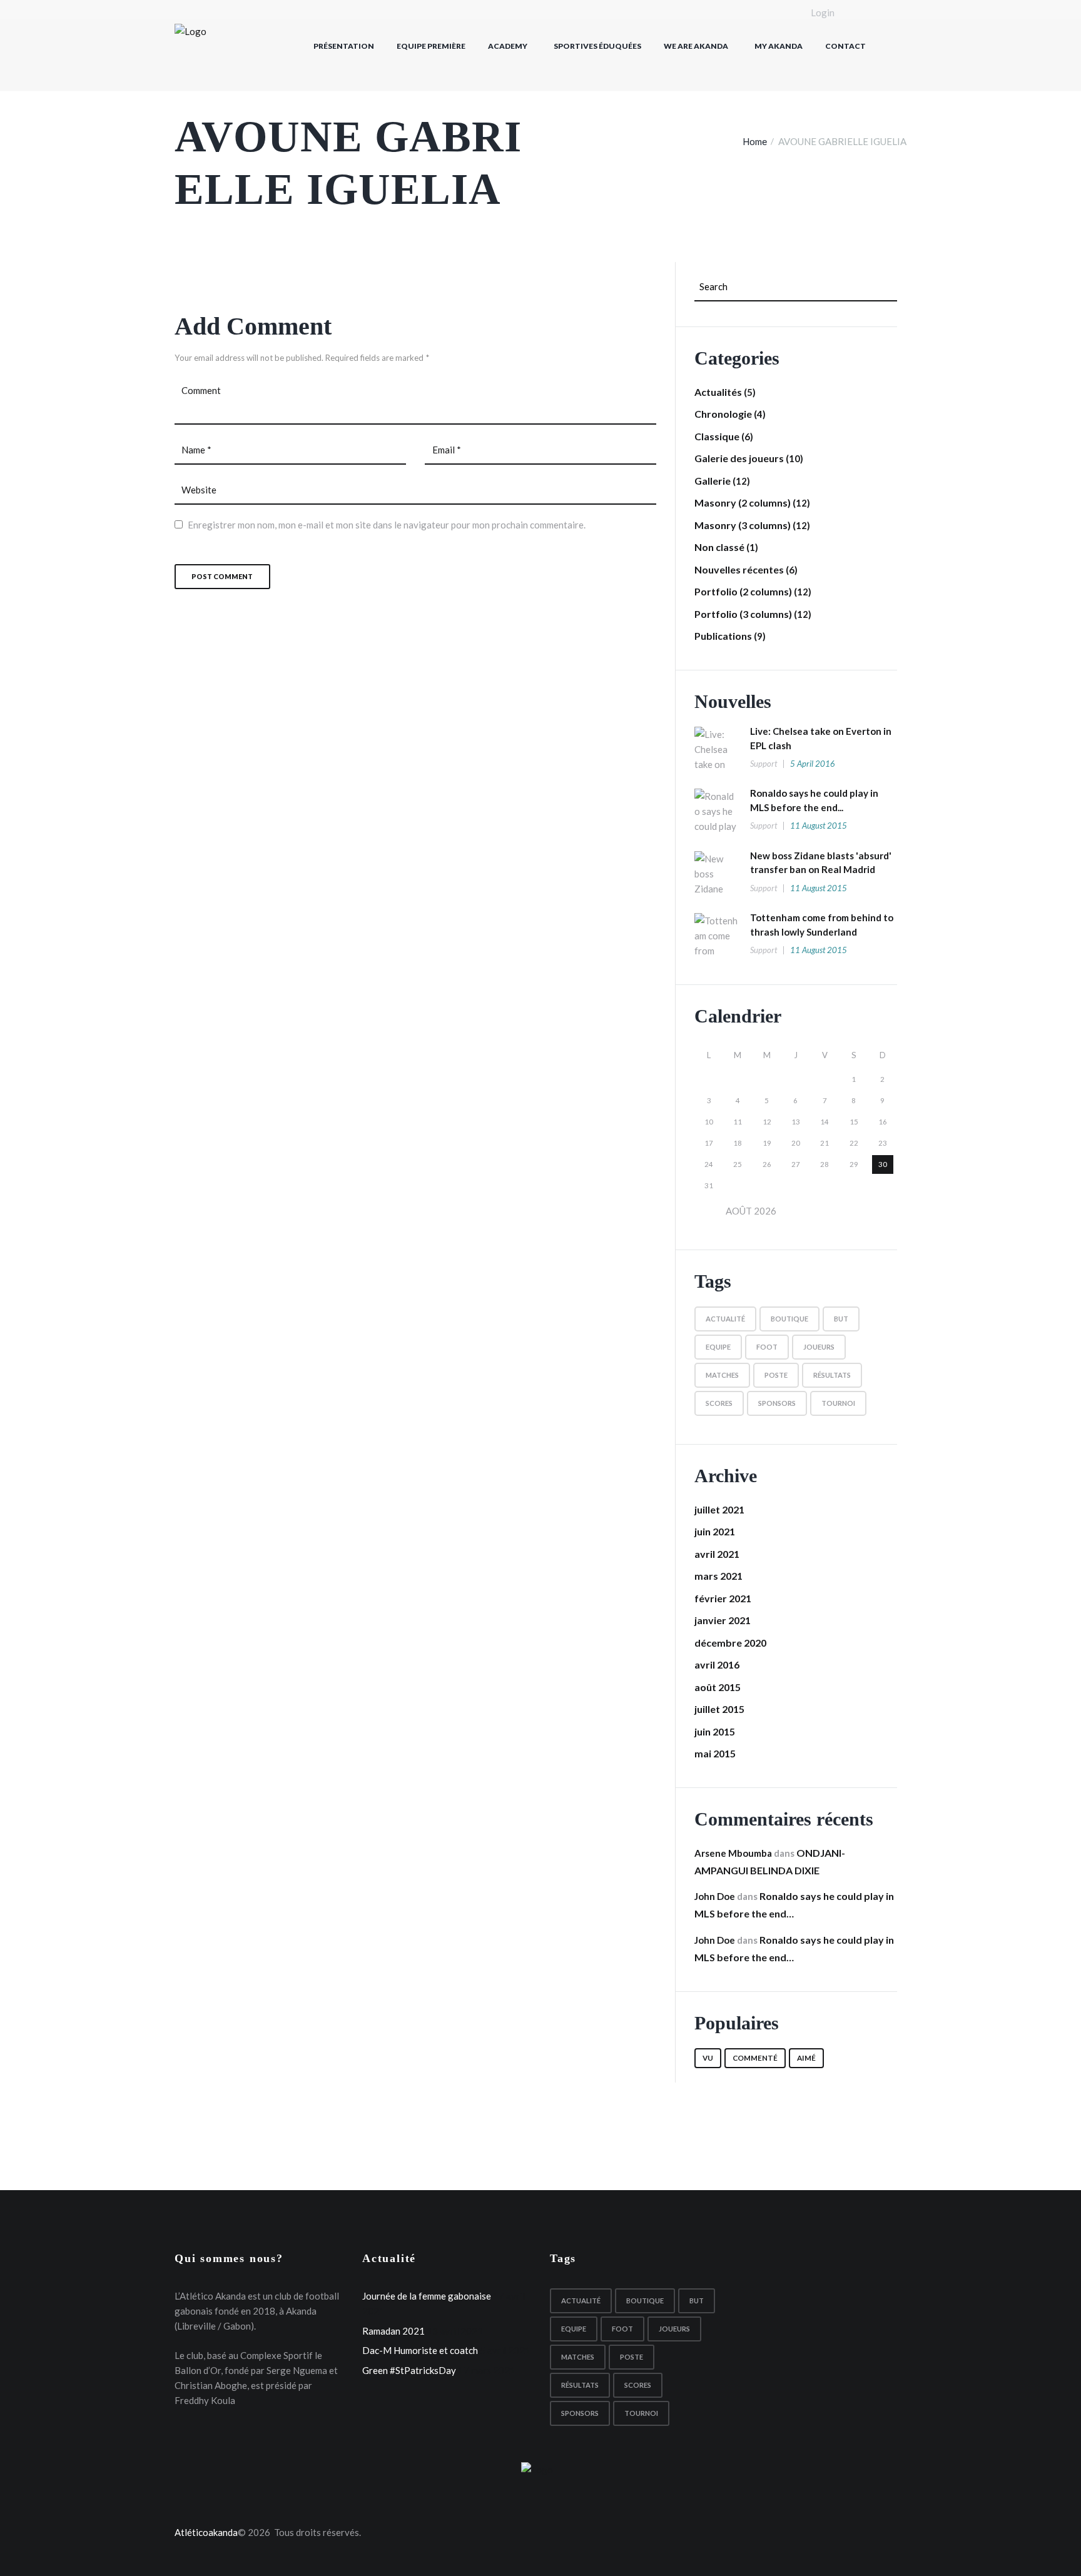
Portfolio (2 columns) (743, 591)
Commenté (755, 2058)
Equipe (718, 1347)
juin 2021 (715, 1531)
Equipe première (431, 46)
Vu (708, 2058)
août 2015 (718, 1687)
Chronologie (723, 414)
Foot (767, 1347)
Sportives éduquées (597, 46)
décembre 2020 (730, 1643)
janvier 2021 (723, 1620)
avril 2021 (717, 1554)
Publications (723, 636)
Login (823, 13)
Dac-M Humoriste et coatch (420, 2350)
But (841, 1319)
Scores (719, 1403)
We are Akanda (696, 46)
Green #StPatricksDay (409, 2370)
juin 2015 (715, 1731)
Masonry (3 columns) (743, 525)
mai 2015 (715, 1753)
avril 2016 (717, 1664)
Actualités (718, 392)
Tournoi (838, 1403)
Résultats (832, 1375)
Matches (722, 1375)
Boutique (789, 1319)
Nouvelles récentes (739, 569)
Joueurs (819, 1347)
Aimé (806, 2058)
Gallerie (713, 481)
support (764, 764)
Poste (776, 1375)
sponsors (777, 1403)
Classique (717, 436)
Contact (845, 46)
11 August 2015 (819, 826)
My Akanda (779, 46)
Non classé (719, 547)
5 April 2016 (813, 764)
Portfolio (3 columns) (743, 614)
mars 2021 (718, 1576)
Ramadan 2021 (393, 2331)
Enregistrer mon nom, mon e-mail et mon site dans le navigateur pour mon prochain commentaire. (387, 525)
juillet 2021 (719, 1509)
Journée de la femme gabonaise (427, 2296)
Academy (508, 46)
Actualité (725, 1319)
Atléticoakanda (206, 2532)
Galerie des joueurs (739, 458)
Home (755, 141)
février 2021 (723, 1598)
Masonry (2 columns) (743, 503)
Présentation (344, 46)
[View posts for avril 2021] (709, 1210)
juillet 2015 (719, 1709)
